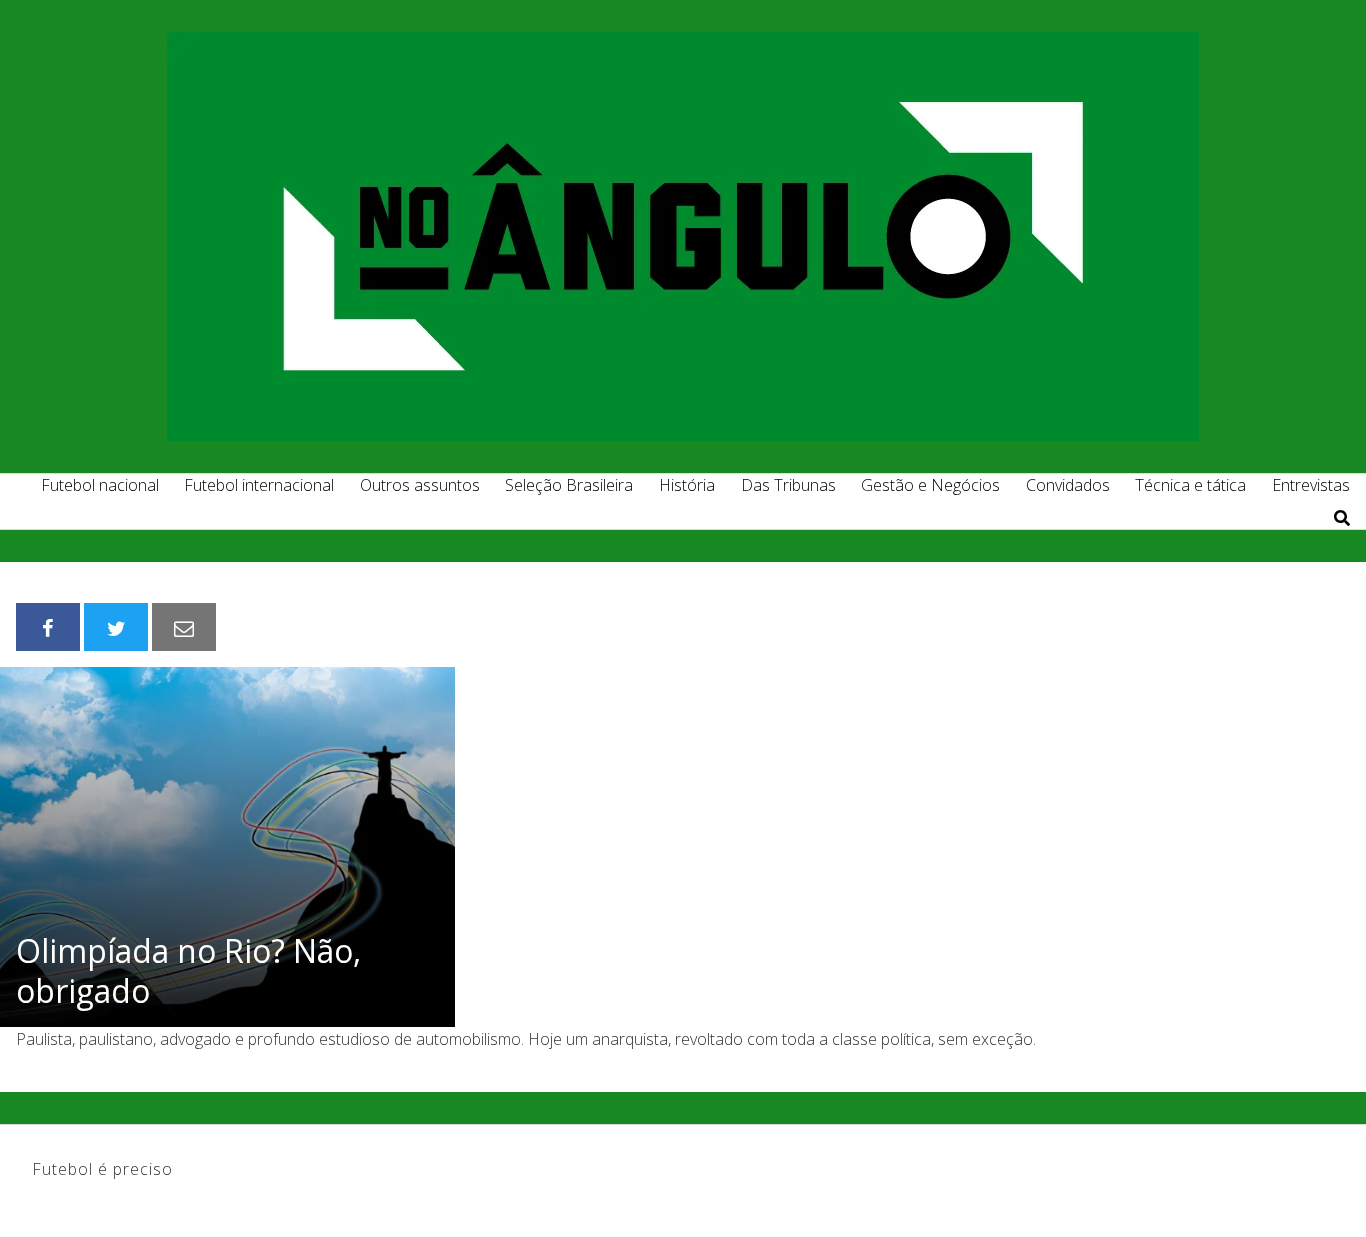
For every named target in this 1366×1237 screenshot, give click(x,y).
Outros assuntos (420, 485)
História (687, 485)
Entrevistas (1311, 485)
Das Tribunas (788, 485)
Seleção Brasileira (569, 485)
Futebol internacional (259, 485)
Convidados (1068, 485)
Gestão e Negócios (930, 485)
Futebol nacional (100, 485)
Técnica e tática (1190, 485)
